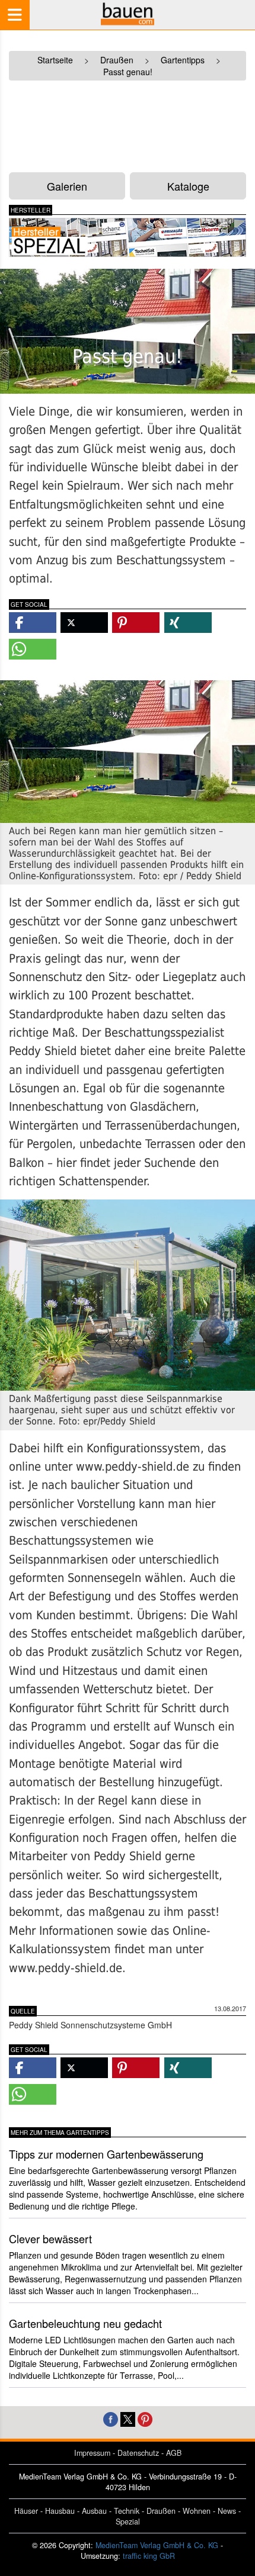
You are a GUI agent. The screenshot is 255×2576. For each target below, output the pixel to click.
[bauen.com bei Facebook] (111, 2418)
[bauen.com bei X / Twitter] (128, 2418)
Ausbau (94, 2511)
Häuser (26, 2511)
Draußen (161, 2511)
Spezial (128, 2522)
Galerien (67, 186)
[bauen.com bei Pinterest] (145, 2418)
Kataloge (188, 186)
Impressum (92, 2453)
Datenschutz (138, 2453)
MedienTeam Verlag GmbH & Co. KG (157, 2545)
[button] (33, 623)
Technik (127, 2511)
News (227, 2511)
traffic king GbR (149, 2556)
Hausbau (60, 2511)
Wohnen (197, 2511)
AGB (174, 2453)
